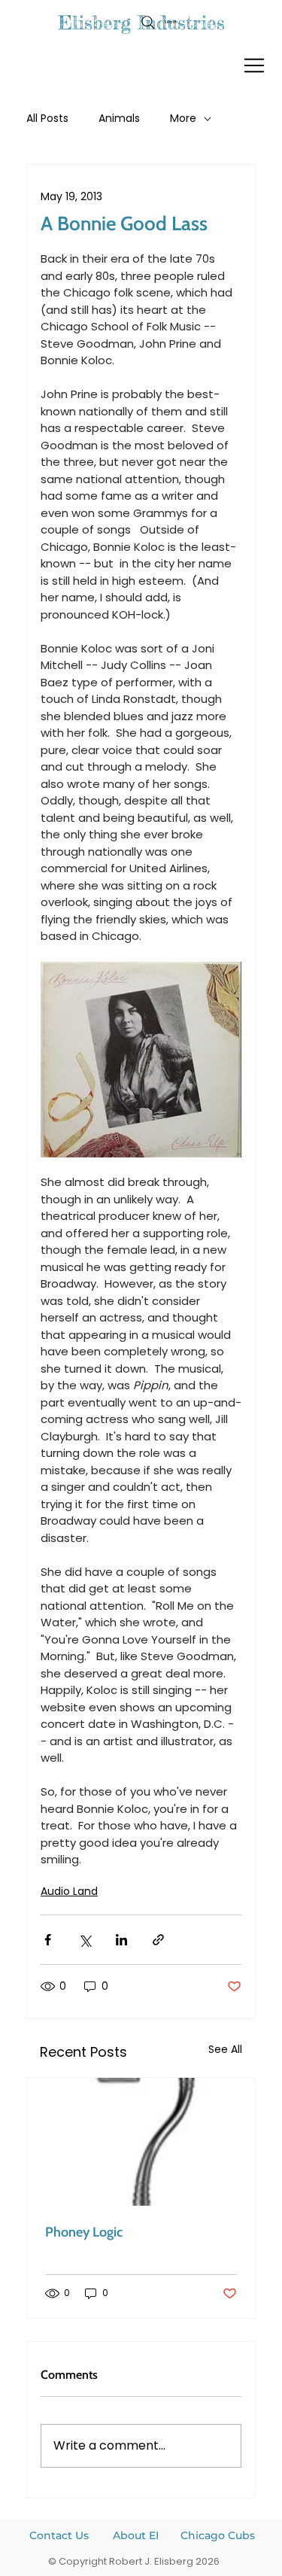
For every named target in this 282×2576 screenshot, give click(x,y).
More (183, 119)
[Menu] (255, 65)
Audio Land (69, 1891)
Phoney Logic (84, 2232)
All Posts (47, 119)
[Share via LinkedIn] (121, 1940)
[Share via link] (158, 1940)
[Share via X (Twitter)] (85, 1940)
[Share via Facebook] (48, 1940)
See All (225, 2049)
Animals (119, 119)
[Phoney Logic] (141, 2142)
